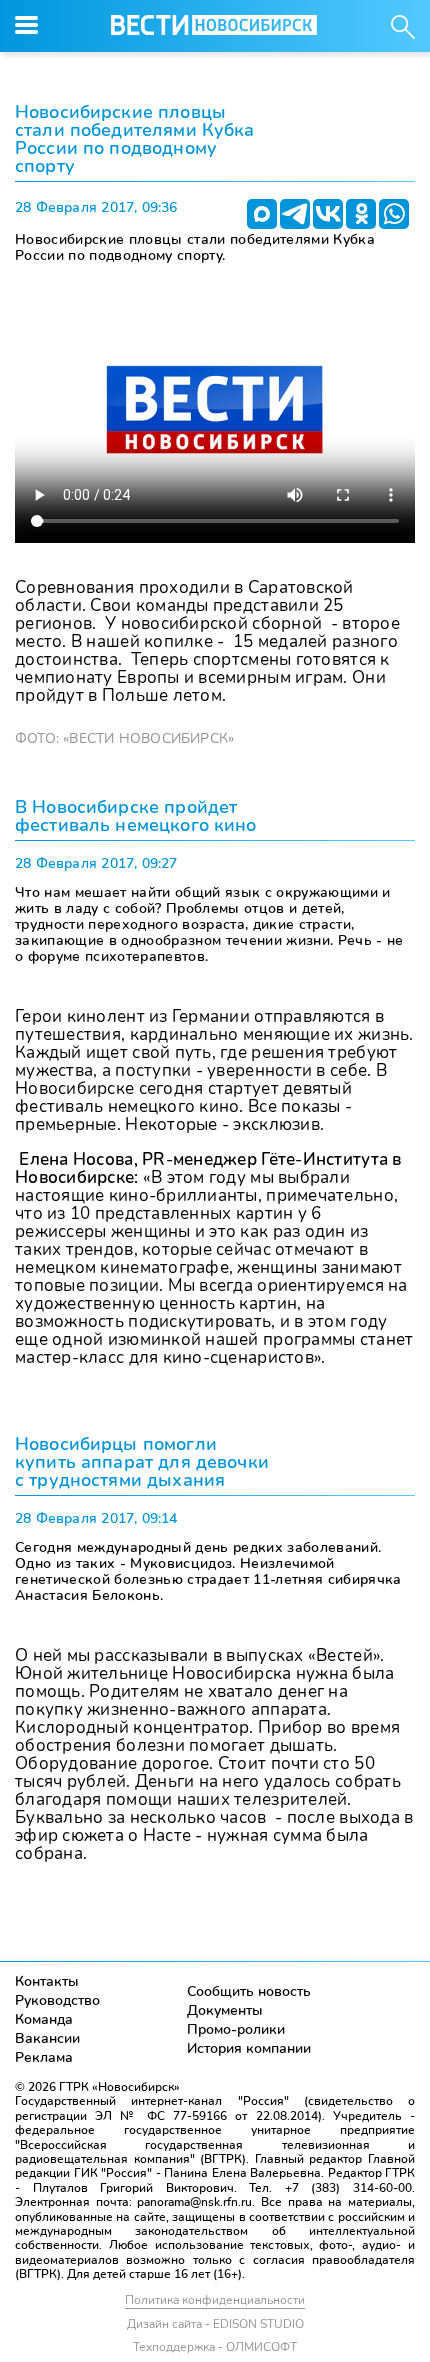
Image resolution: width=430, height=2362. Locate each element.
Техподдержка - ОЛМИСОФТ (215, 2347)
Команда (44, 2019)
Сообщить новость (249, 1991)
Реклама (44, 2057)
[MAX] (262, 214)
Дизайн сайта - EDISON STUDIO (215, 2324)
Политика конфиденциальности (215, 2300)
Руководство (57, 2000)
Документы (225, 2010)
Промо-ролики (236, 2029)
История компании (249, 2048)
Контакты (47, 1981)
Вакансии (47, 2038)
